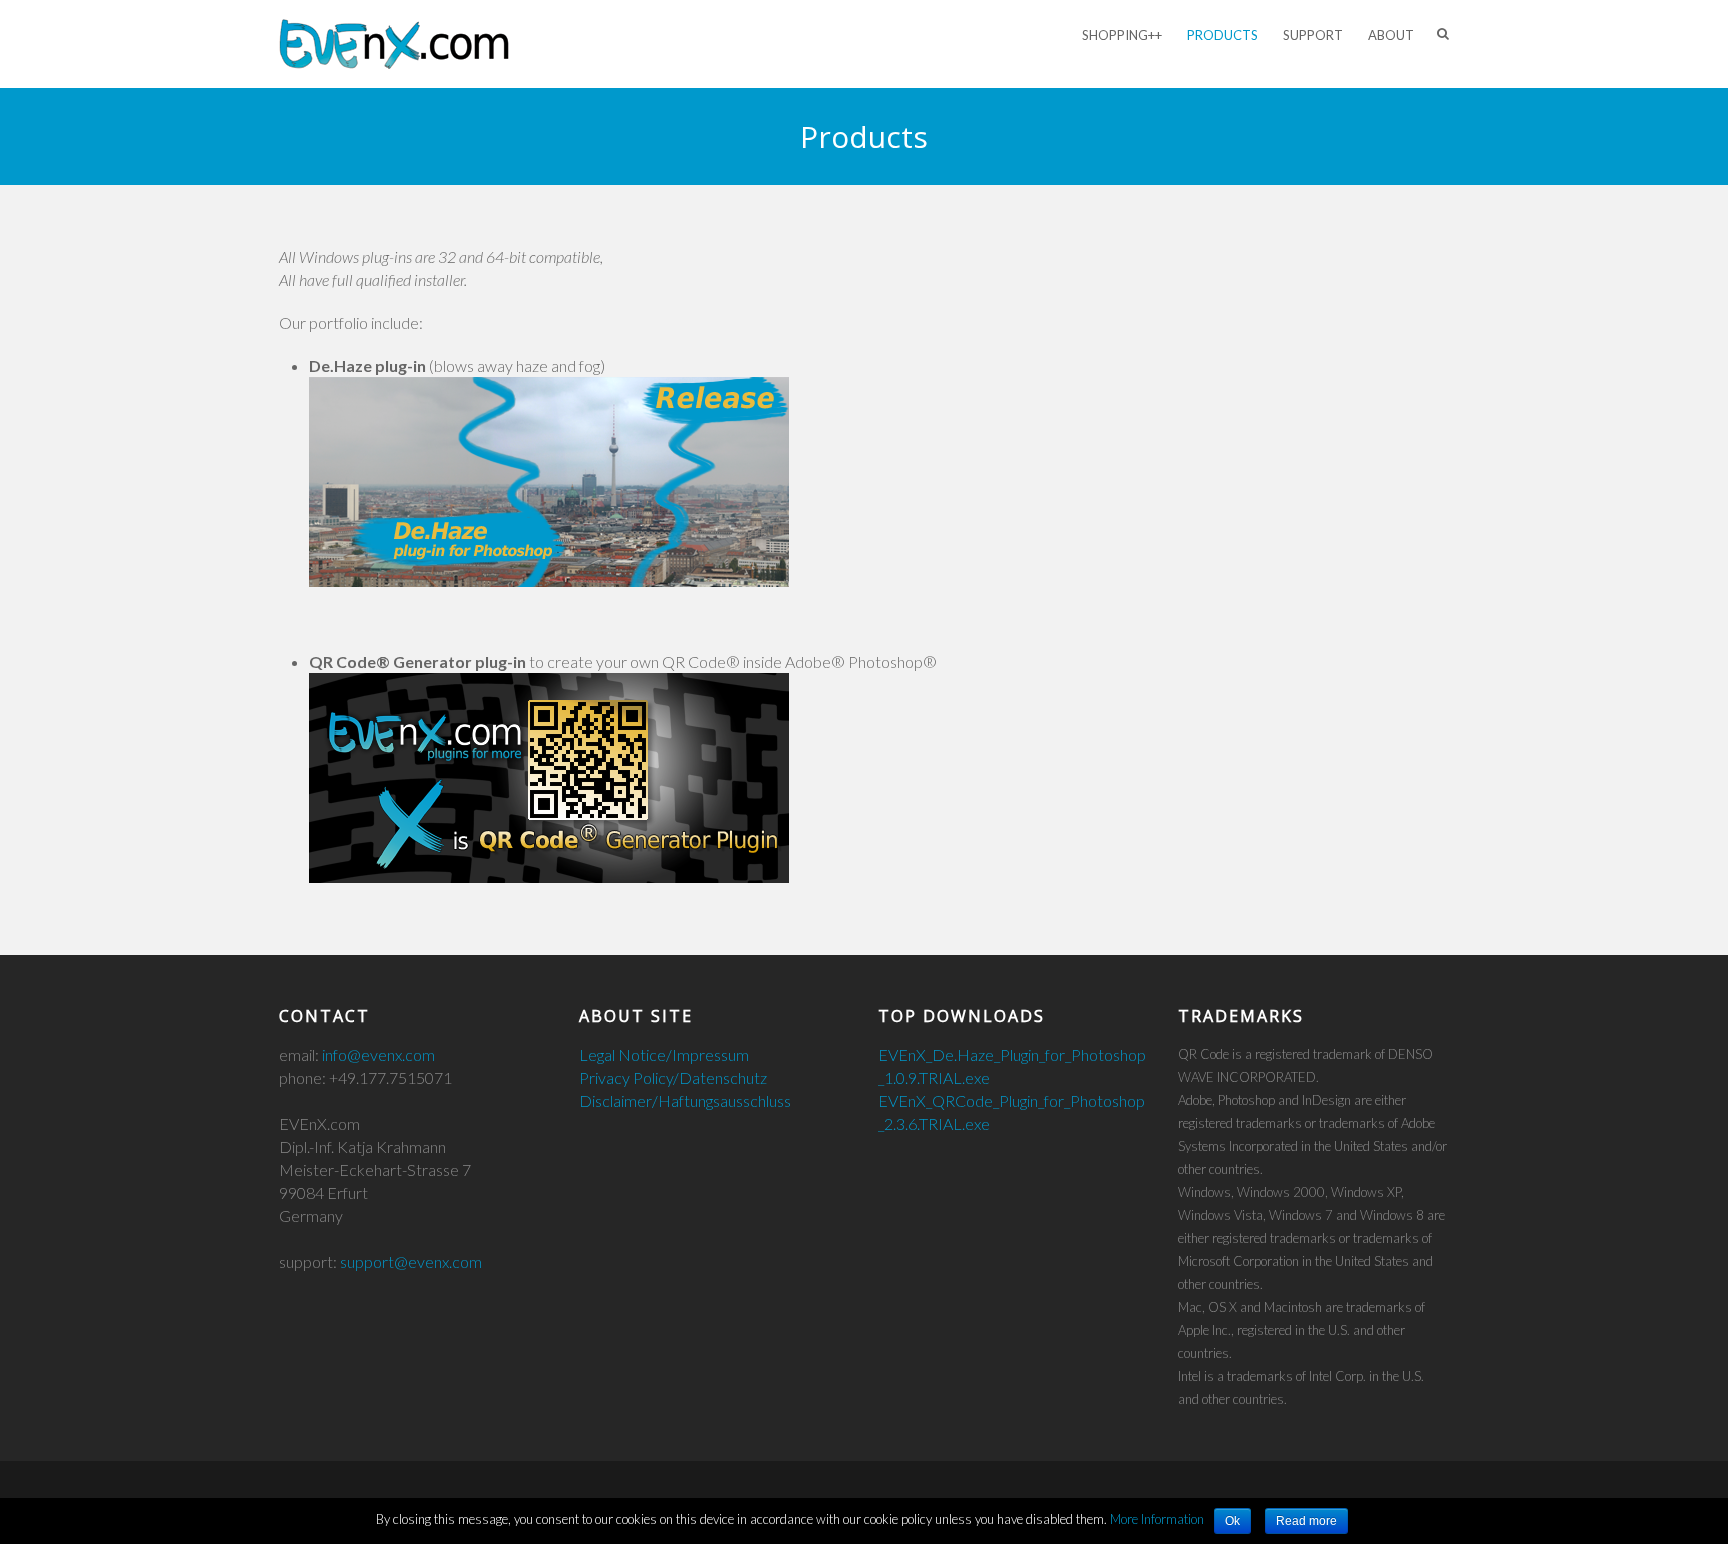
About (1391, 35)
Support (1313, 35)
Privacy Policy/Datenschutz (673, 1077)
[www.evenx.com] (394, 44)
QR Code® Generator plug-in (417, 661)
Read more (1306, 1521)
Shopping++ (1122, 35)
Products (1222, 35)
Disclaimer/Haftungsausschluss (685, 1100)
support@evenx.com (411, 1261)
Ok (1232, 1521)
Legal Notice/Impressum (664, 1054)
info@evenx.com (378, 1054)
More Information (1157, 1519)
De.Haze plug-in (367, 365)
